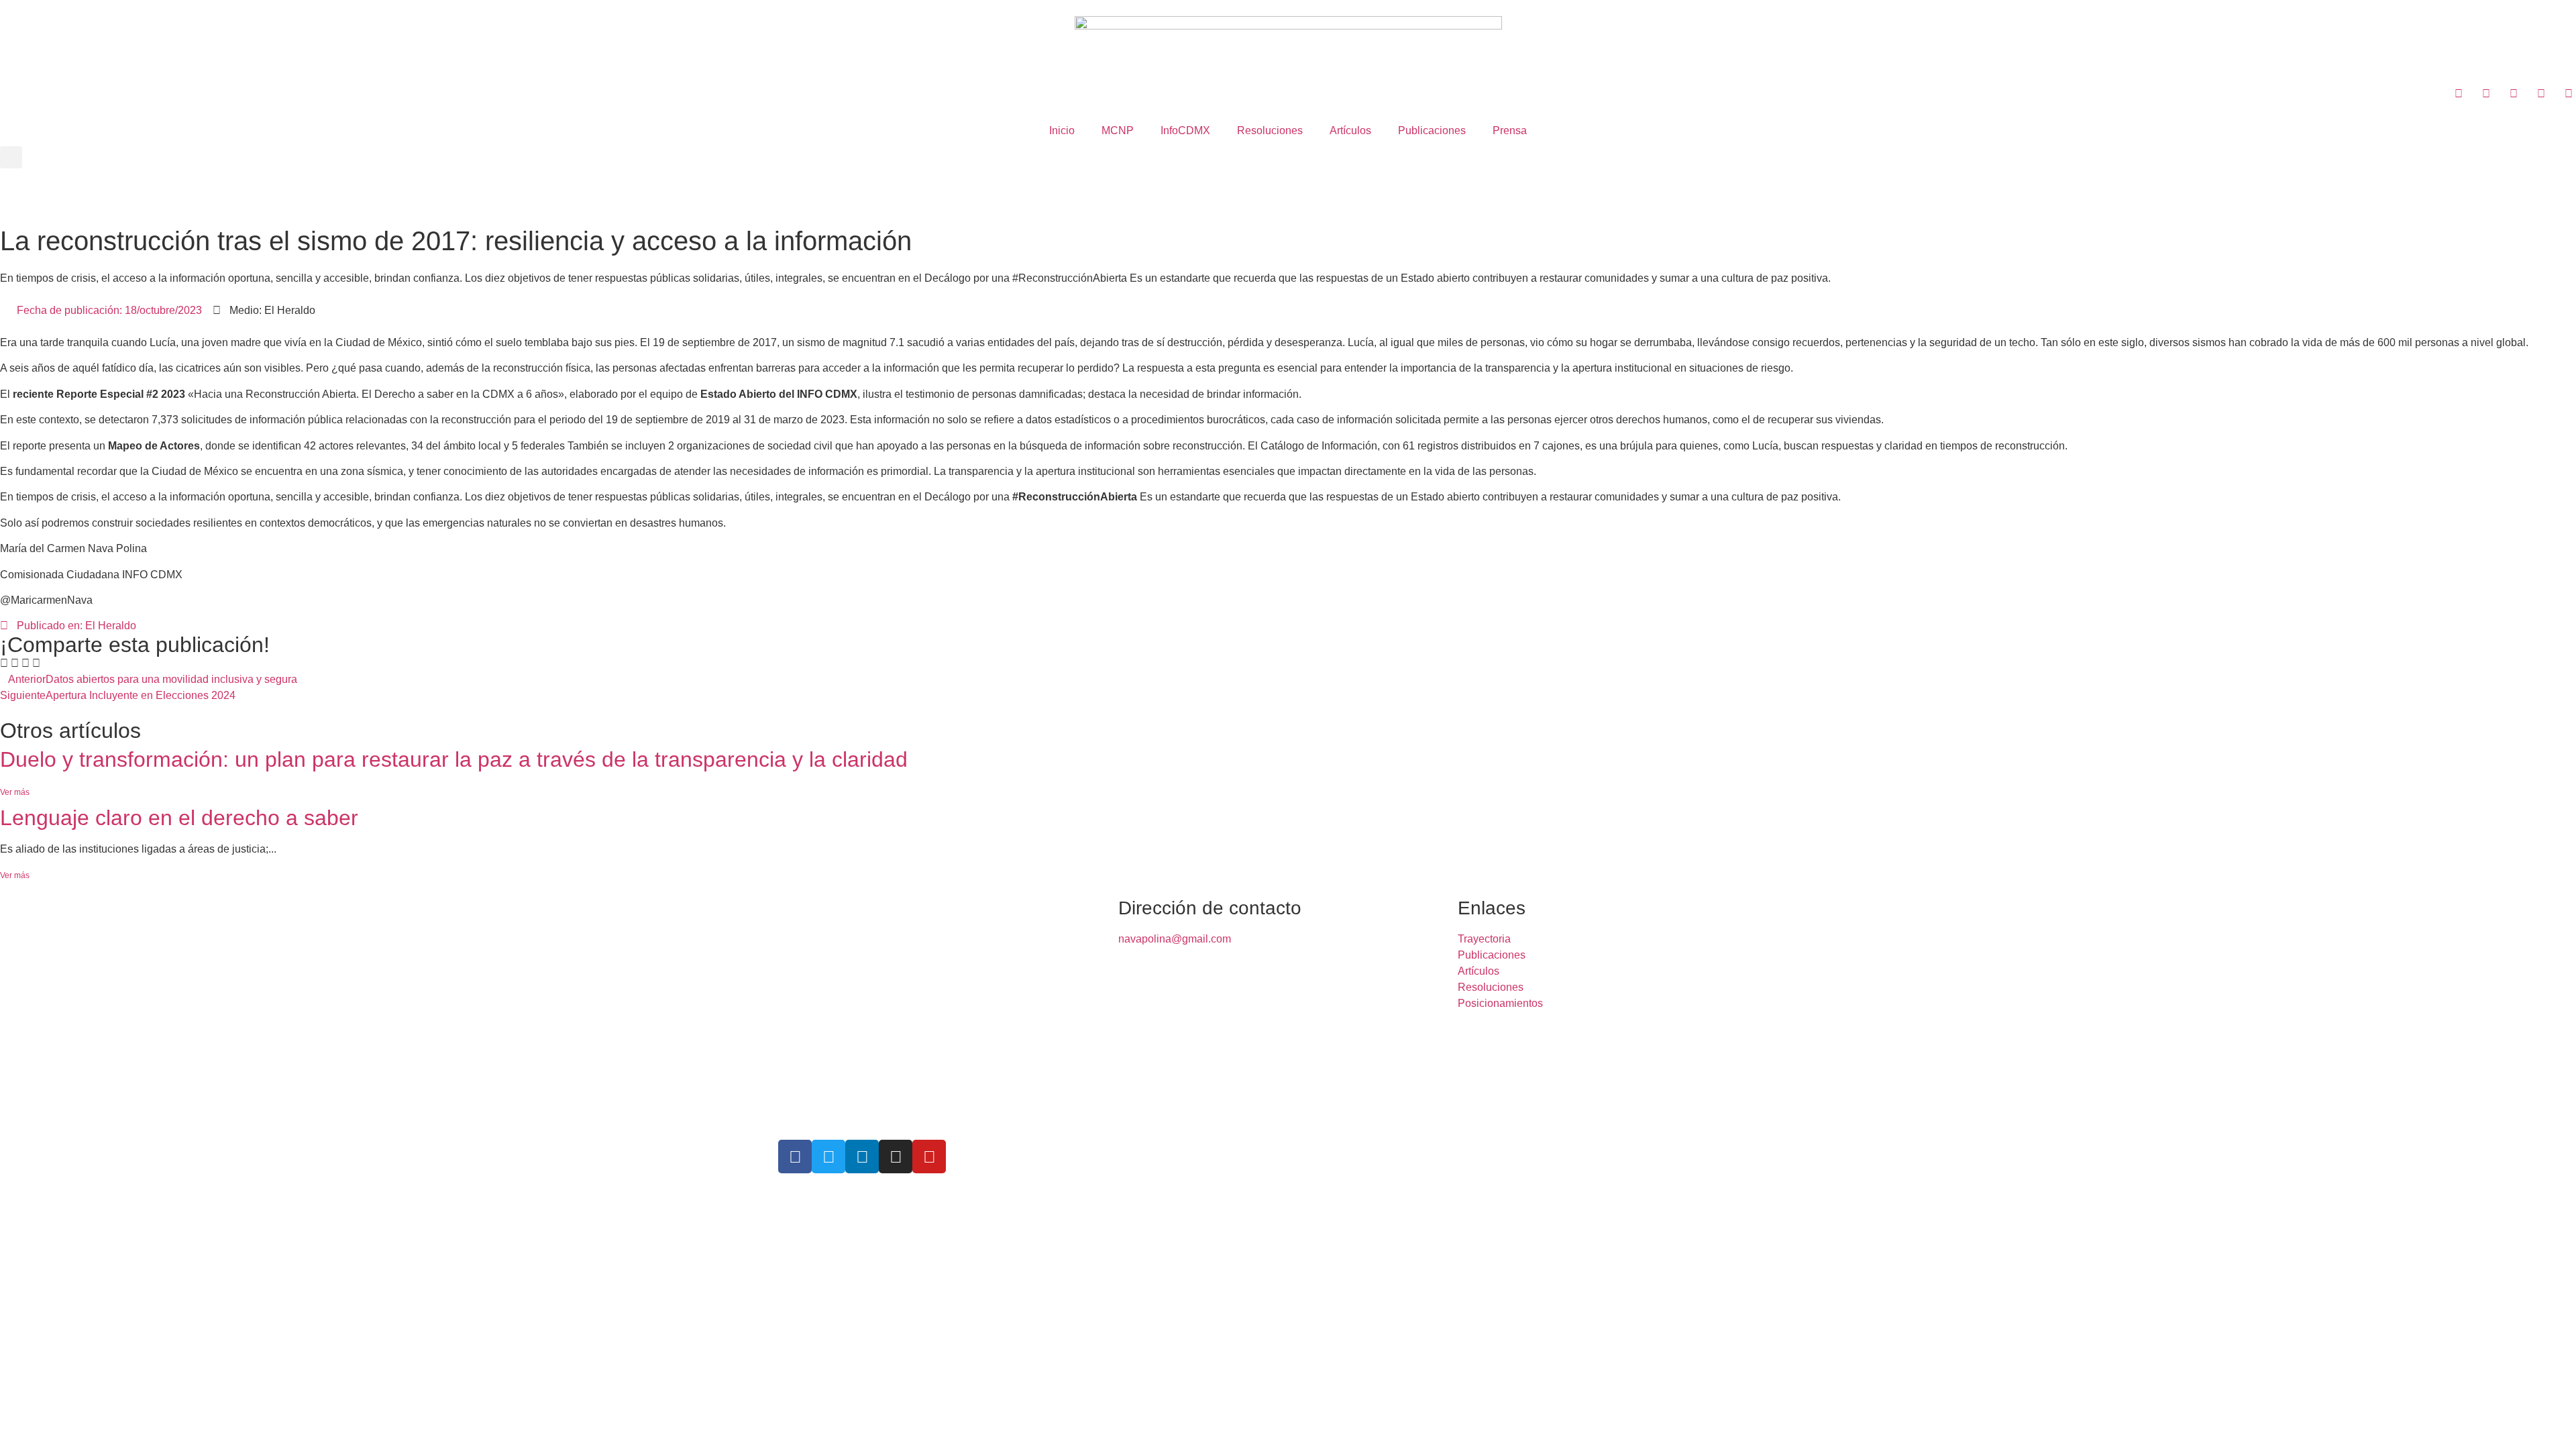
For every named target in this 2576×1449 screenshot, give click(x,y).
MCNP (1118, 130)
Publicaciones (1432, 130)
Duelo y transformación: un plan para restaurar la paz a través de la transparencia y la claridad (454, 759)
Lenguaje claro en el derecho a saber (179, 818)
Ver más (15, 792)
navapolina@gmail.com (1175, 939)
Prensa (1510, 130)
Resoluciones (1270, 130)
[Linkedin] (862, 1157)
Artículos (1350, 130)
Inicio (1062, 130)
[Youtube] (929, 1157)
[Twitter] (828, 1157)
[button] (11, 157)
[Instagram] (896, 1157)
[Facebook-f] (795, 1157)
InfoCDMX (1185, 130)
